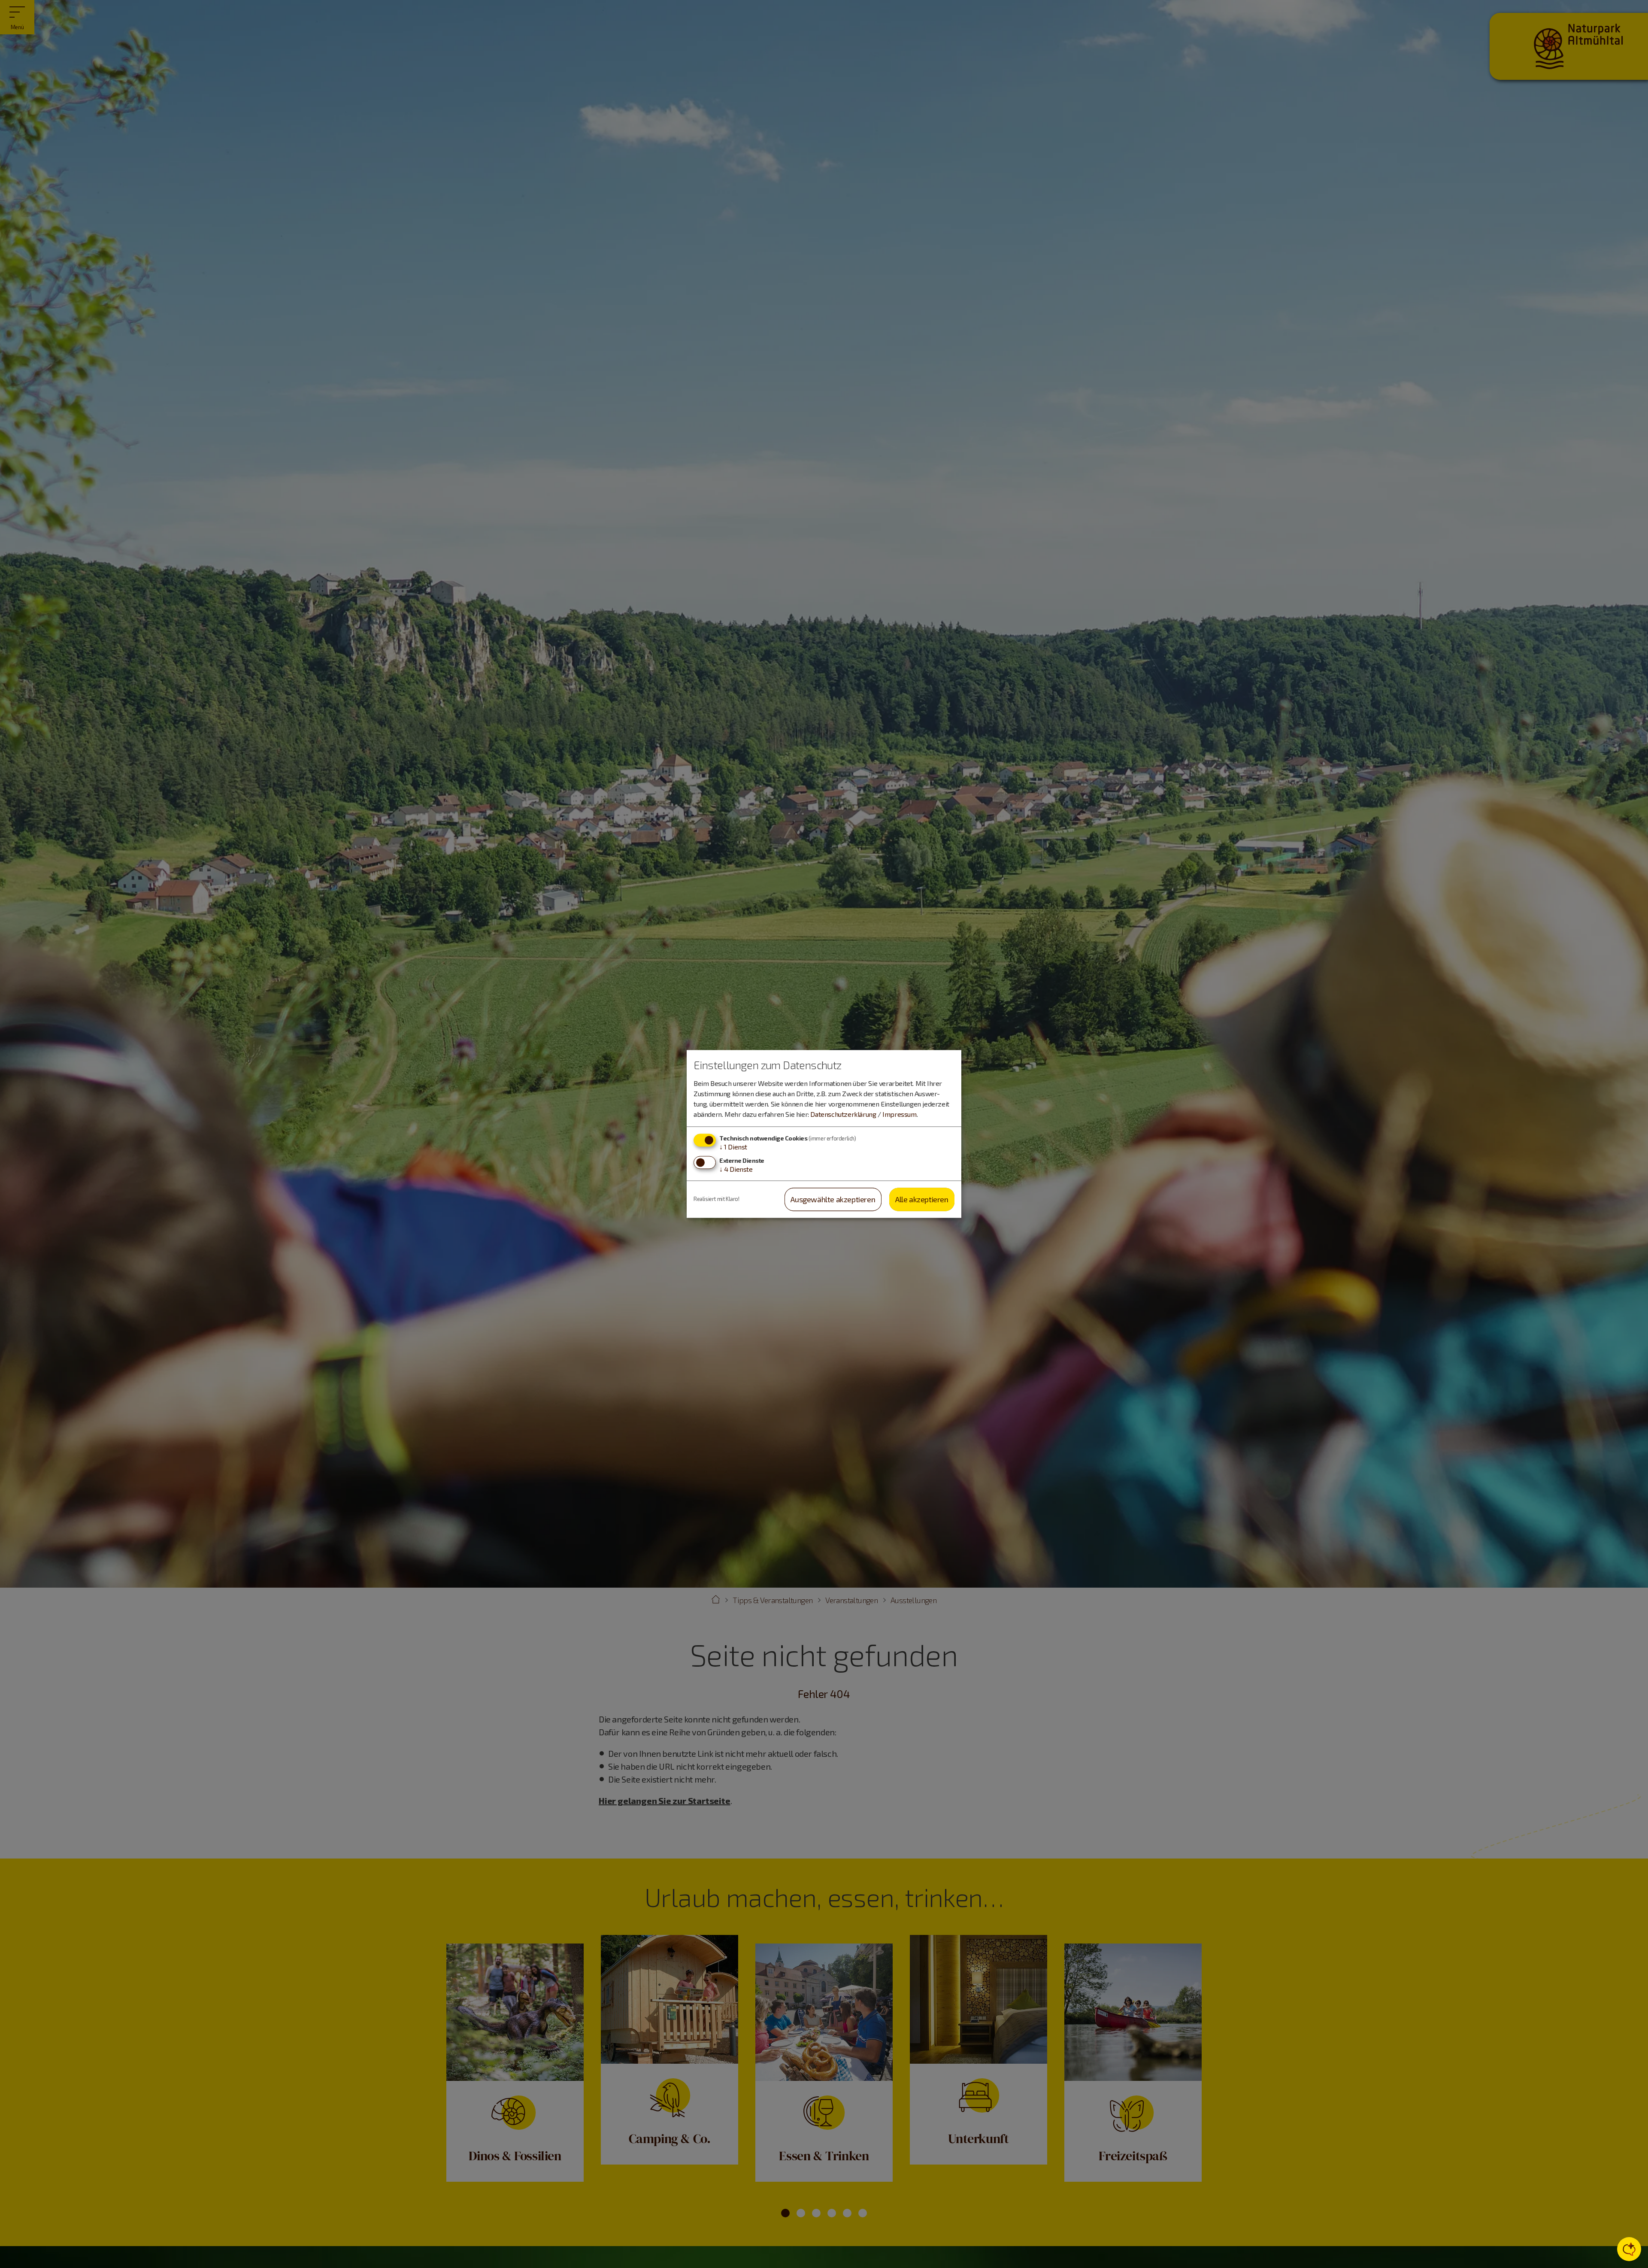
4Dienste (736, 1169)
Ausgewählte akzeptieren (833, 1199)
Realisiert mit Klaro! (716, 1199)
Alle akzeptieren (922, 1199)
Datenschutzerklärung (843, 1114)
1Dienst (733, 1147)
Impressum (899, 1114)
